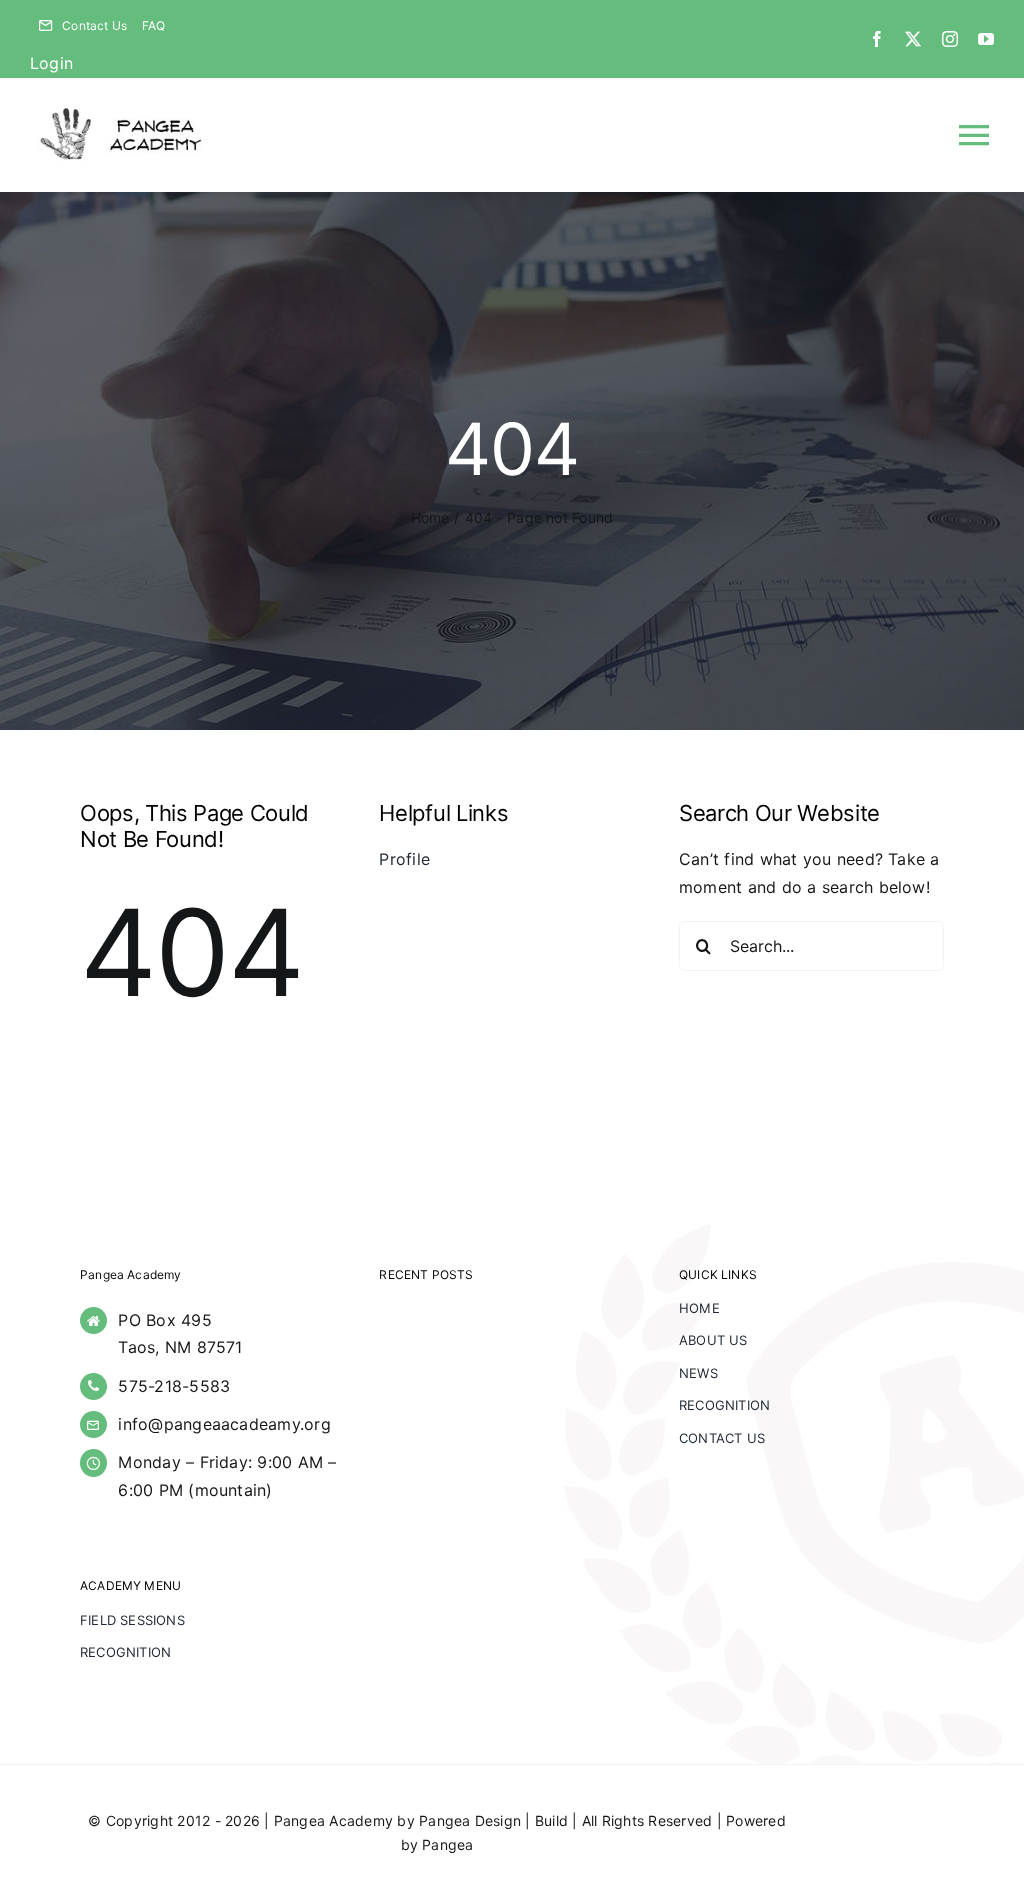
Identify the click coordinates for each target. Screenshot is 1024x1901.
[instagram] (950, 39)
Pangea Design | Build (493, 1820)
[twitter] (913, 39)
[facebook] (877, 39)
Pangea (447, 1844)
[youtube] (986, 39)
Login (51, 63)
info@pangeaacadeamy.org (224, 1424)
